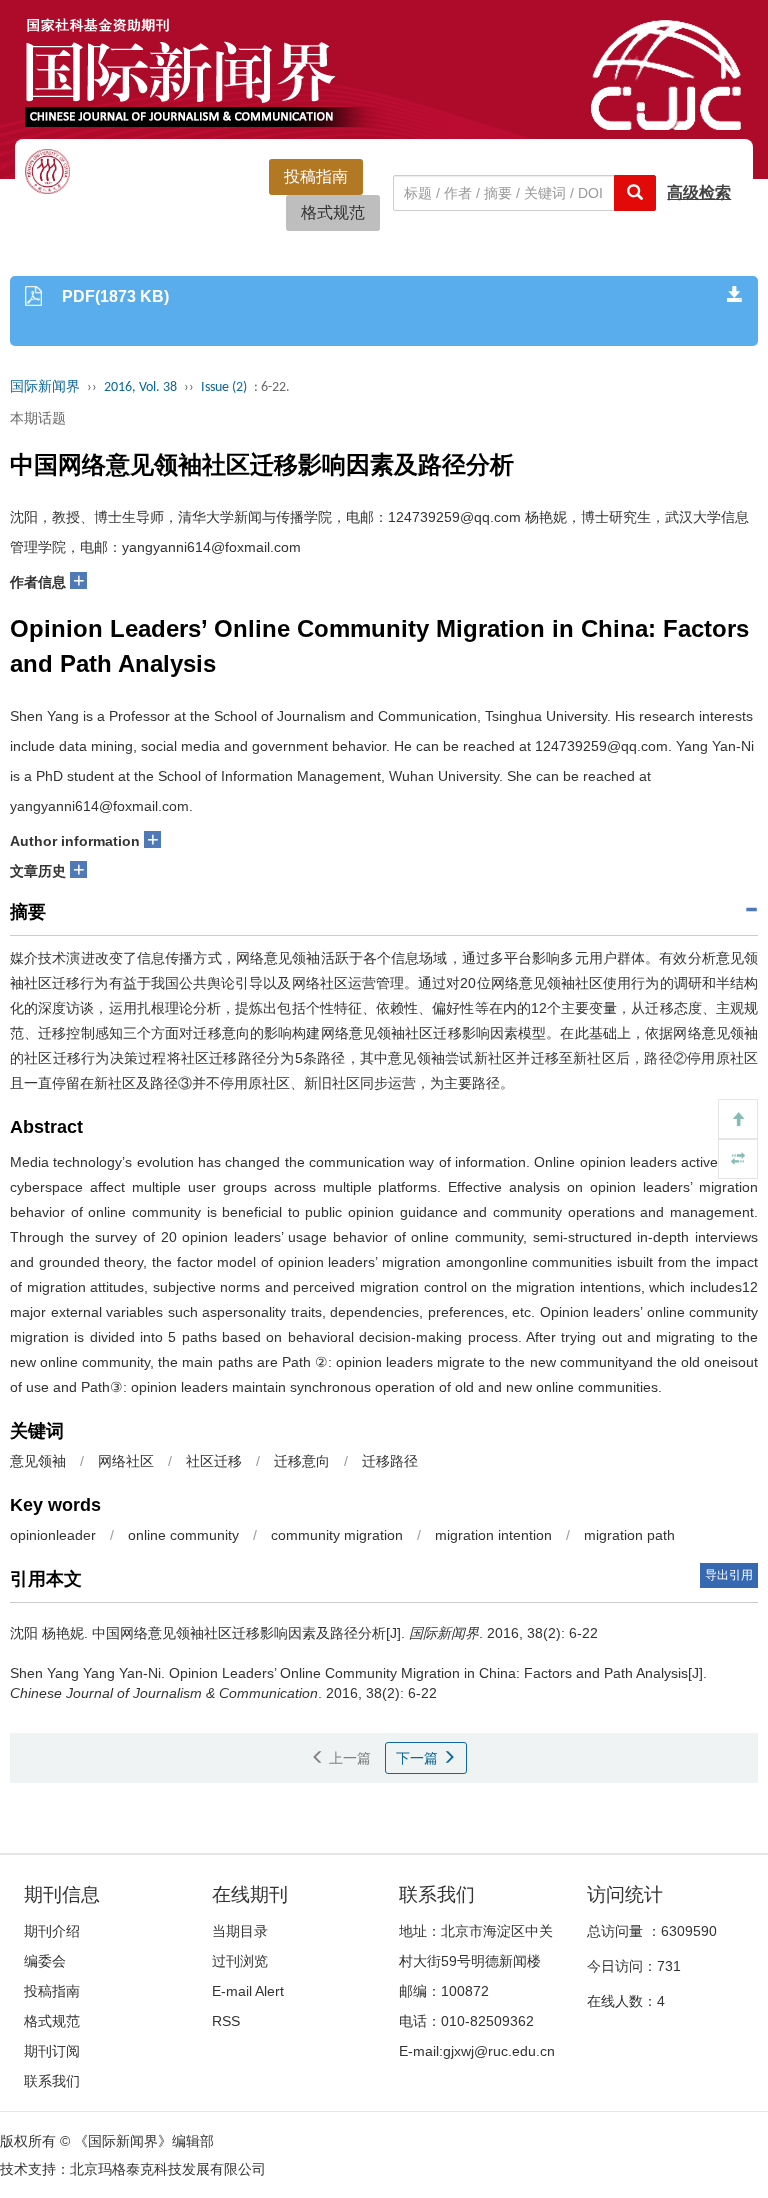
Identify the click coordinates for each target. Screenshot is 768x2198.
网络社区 (126, 1461)
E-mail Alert (248, 1991)
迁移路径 (390, 1461)
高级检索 (699, 192)
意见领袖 (38, 1461)
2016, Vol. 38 (140, 387)
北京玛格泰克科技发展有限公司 (168, 2169)
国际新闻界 (45, 387)
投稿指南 (316, 176)
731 (669, 1966)
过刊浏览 (240, 1961)
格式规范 (333, 212)
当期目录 (240, 1931)
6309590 (689, 1931)
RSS (226, 2021)
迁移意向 (302, 1461)
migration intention (493, 1535)
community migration (337, 1535)
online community (183, 1535)
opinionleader (53, 1535)
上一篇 (348, 1758)
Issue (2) (224, 387)
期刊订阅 (52, 2051)
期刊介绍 (52, 1931)
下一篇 (419, 1758)
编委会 (45, 1961)
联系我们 (52, 2081)
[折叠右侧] (738, 1159)
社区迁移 (214, 1461)
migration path (629, 1535)
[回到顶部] (738, 1119)
